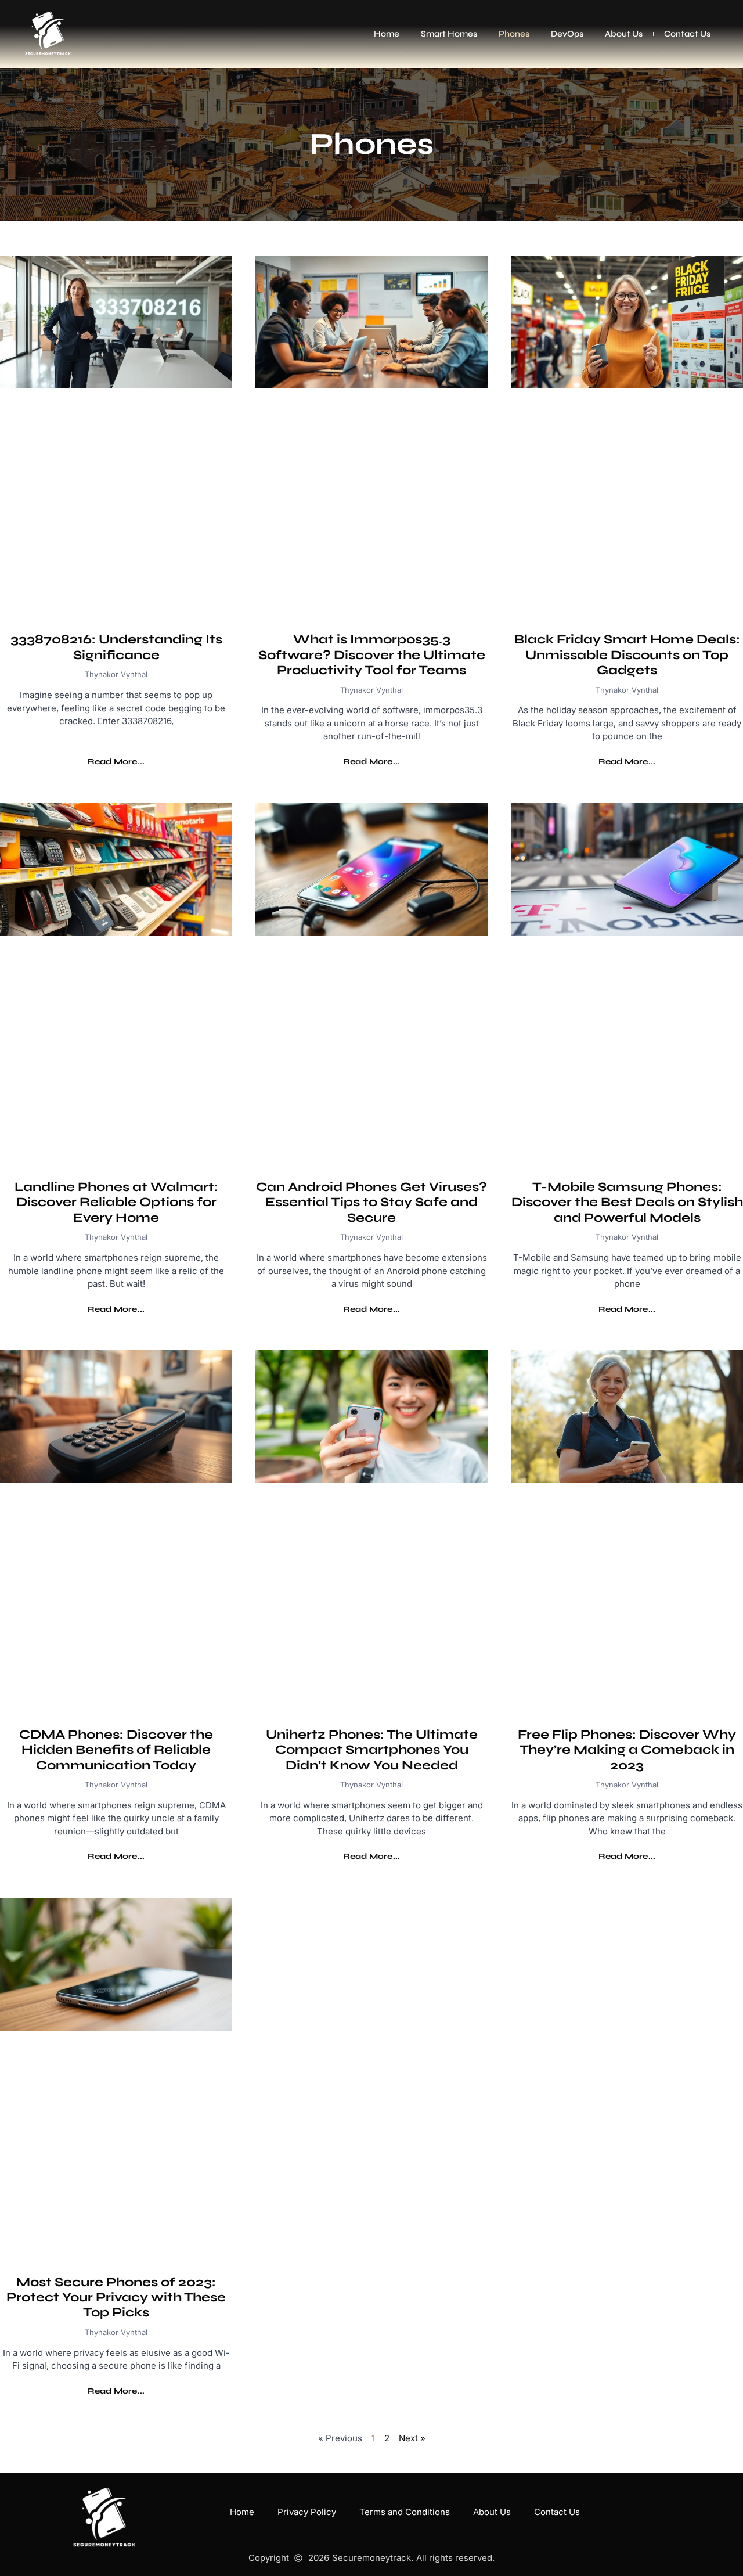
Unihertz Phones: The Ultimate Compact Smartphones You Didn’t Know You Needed (372, 1750)
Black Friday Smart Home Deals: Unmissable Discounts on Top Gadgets (627, 655)
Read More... (116, 762)
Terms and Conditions (405, 2512)
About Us (624, 34)
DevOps (567, 34)
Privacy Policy (307, 2512)
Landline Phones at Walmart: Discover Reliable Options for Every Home (116, 1202)
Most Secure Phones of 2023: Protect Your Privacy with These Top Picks (116, 2298)
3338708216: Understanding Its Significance (116, 647)
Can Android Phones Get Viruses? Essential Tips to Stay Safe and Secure (371, 1202)
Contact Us (687, 34)
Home (387, 34)
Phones (514, 34)
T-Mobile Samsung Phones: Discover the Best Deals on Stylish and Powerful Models (627, 1202)
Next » (412, 2438)
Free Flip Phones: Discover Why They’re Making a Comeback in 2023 (627, 1750)
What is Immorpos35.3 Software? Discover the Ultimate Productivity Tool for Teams (372, 655)
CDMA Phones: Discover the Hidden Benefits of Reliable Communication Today (116, 1750)
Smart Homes (449, 34)
